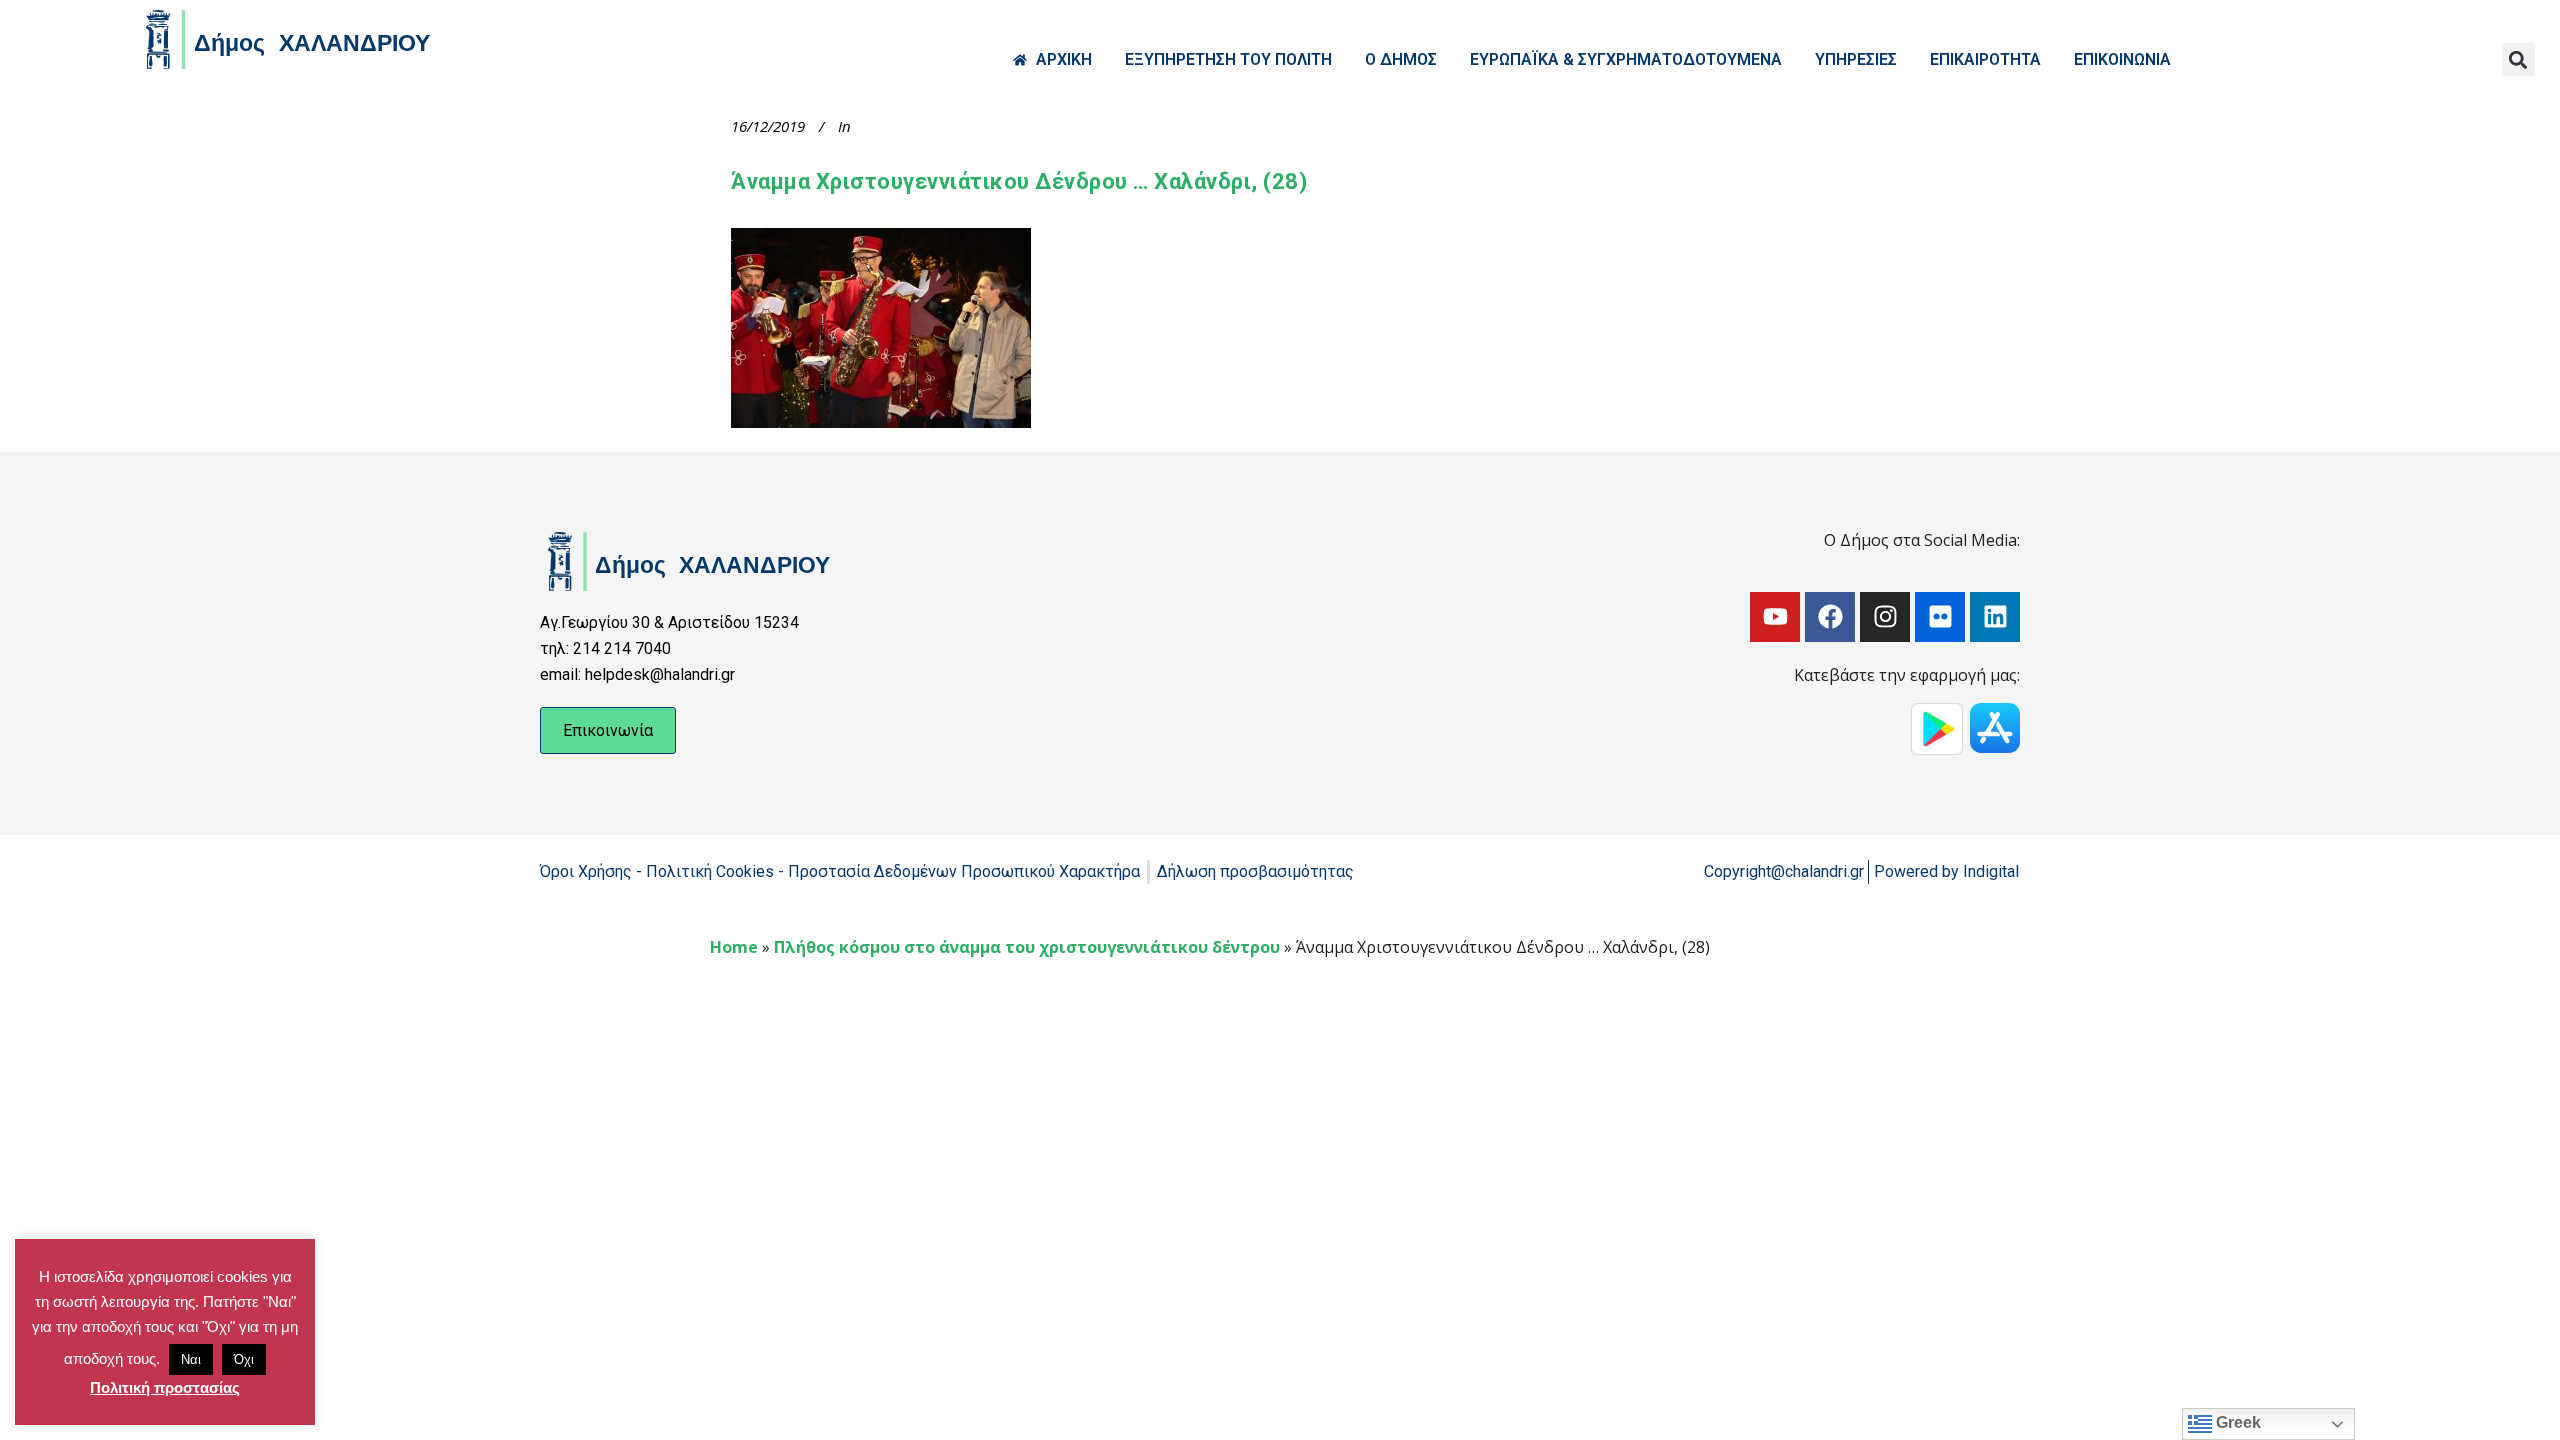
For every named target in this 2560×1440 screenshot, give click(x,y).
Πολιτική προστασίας (165, 1387)
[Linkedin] (1995, 617)
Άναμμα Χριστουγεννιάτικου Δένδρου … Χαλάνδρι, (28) (1019, 181)
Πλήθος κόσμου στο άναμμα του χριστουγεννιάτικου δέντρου (1027, 947)
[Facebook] (1830, 617)
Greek (2236, 1422)
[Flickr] (1940, 617)
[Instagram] (1885, 617)
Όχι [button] (244, 1359)
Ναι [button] (191, 1359)
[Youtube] (1775, 617)
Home (734, 947)
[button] (2518, 59)
